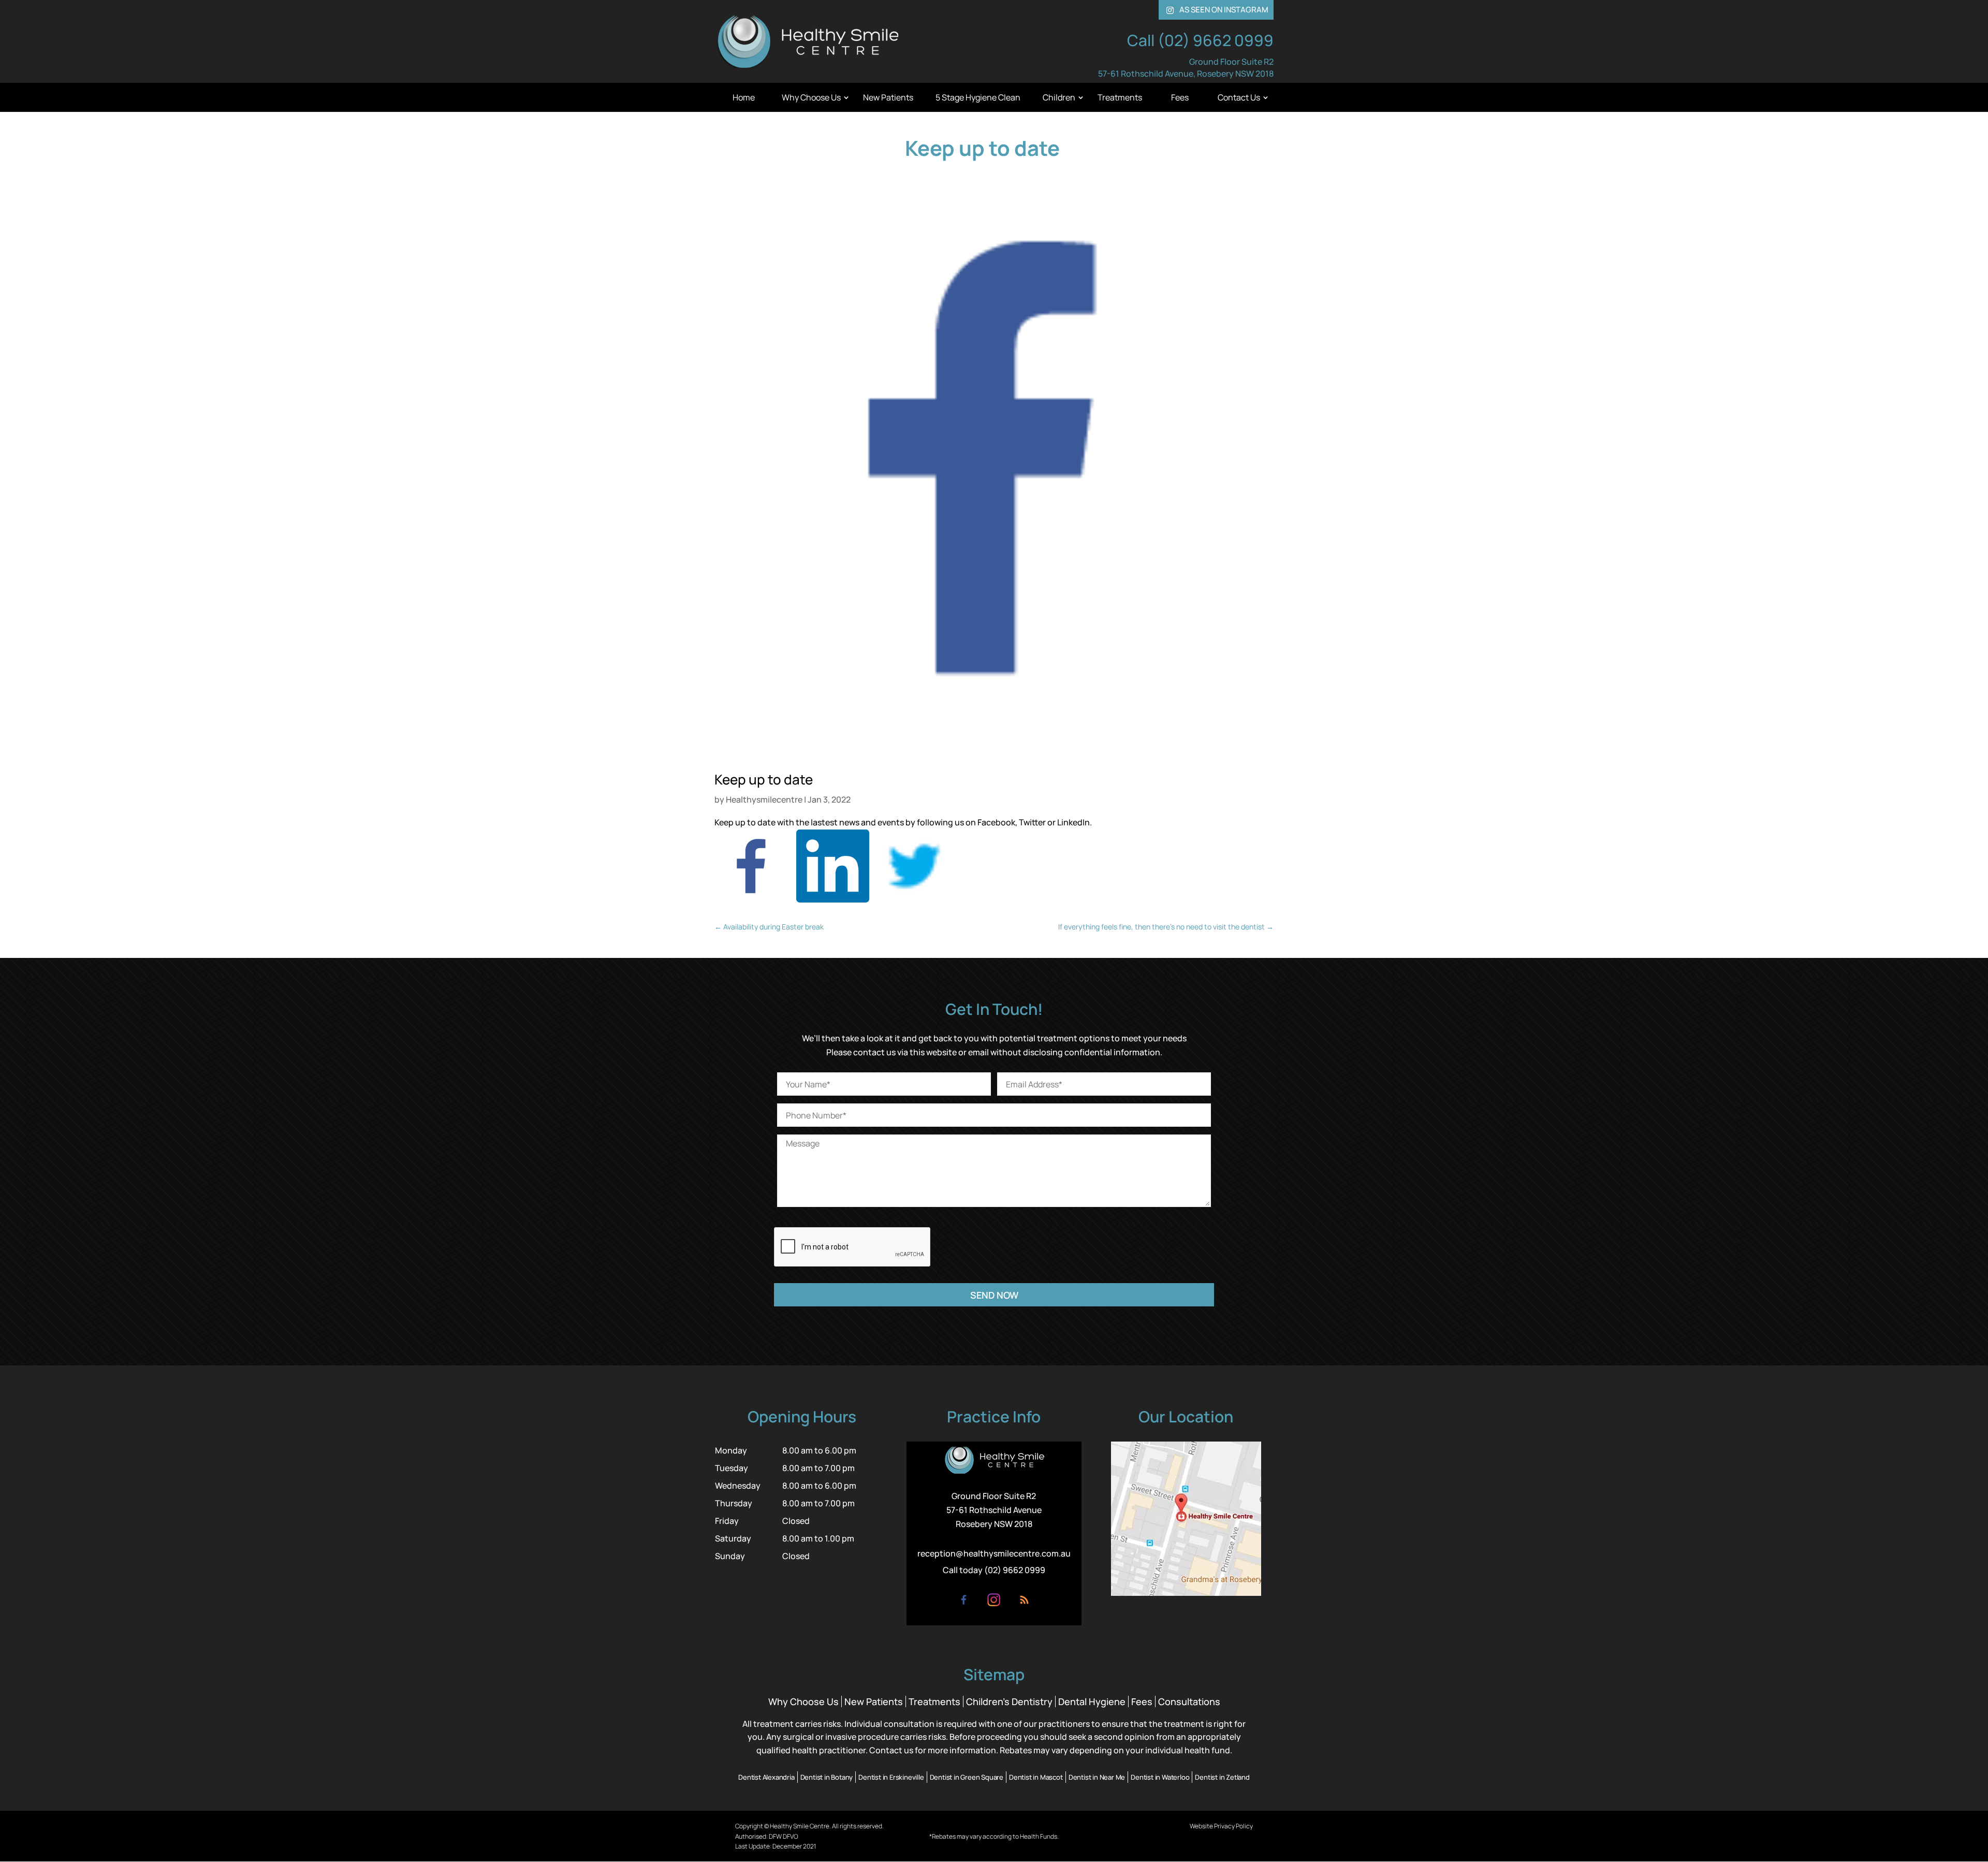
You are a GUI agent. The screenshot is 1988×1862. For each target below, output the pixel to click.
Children (1059, 97)
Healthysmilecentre (764, 799)
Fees (1180, 97)
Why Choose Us (811, 97)
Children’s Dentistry (1009, 1701)
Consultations (1189, 1701)
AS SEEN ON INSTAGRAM (1217, 10)
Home (744, 97)
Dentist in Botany (827, 1777)
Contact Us (1239, 97)
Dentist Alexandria (766, 1777)
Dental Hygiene (1092, 1701)
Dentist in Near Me (1097, 1777)
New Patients (888, 97)
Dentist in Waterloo (1160, 1777)
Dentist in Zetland (1222, 1777)
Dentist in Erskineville (891, 1777)
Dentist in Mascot (1036, 1777)
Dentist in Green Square (967, 1777)
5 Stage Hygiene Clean (978, 97)
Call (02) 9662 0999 (1200, 40)
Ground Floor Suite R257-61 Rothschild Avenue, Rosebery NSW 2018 (1186, 68)
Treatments (1120, 97)
